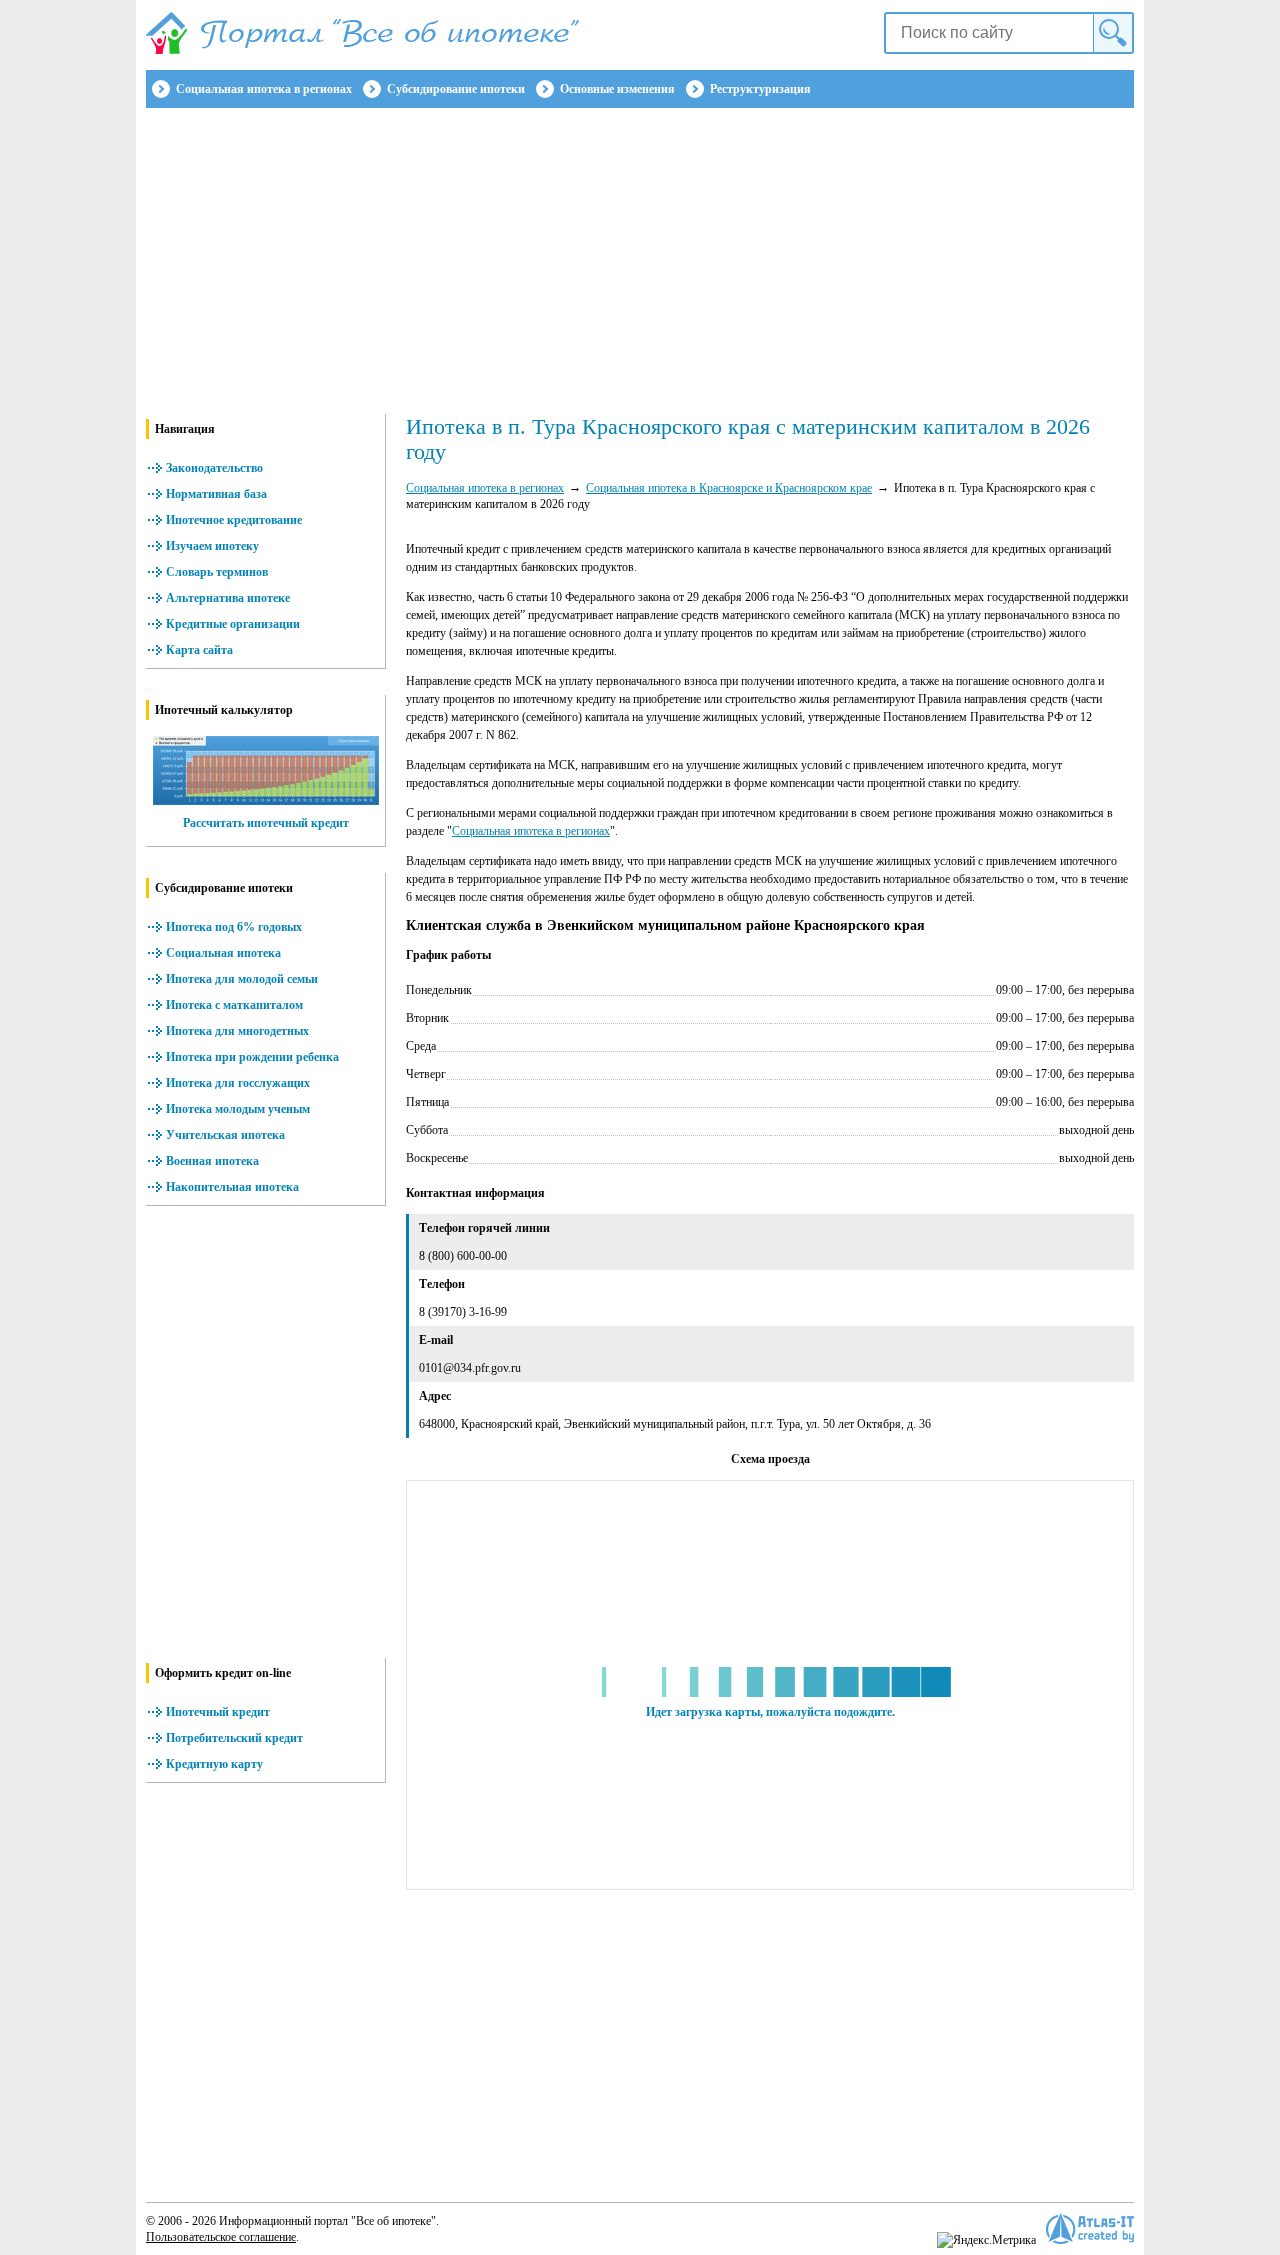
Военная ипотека (212, 1161)
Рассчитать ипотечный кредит (266, 823)
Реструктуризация (760, 89)
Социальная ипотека (223, 953)
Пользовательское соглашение (221, 2237)
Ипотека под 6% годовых (234, 927)
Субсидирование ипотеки (456, 89)
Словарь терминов (217, 572)
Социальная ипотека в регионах (264, 89)
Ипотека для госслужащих (238, 1083)
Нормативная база (216, 494)
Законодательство (214, 468)
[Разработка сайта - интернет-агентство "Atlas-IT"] (1090, 2228)
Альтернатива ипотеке (228, 598)
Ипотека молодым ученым (238, 1109)
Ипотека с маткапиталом (234, 1005)
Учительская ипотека (225, 1135)
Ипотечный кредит (218, 1712)
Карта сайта (199, 650)
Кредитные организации (233, 624)
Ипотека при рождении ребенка (252, 1057)
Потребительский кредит (234, 1738)
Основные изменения (617, 89)
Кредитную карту (214, 1764)
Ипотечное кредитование (234, 520)
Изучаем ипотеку (212, 546)
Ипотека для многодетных (237, 1031)
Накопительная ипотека (232, 1187)
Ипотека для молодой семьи (242, 979)
